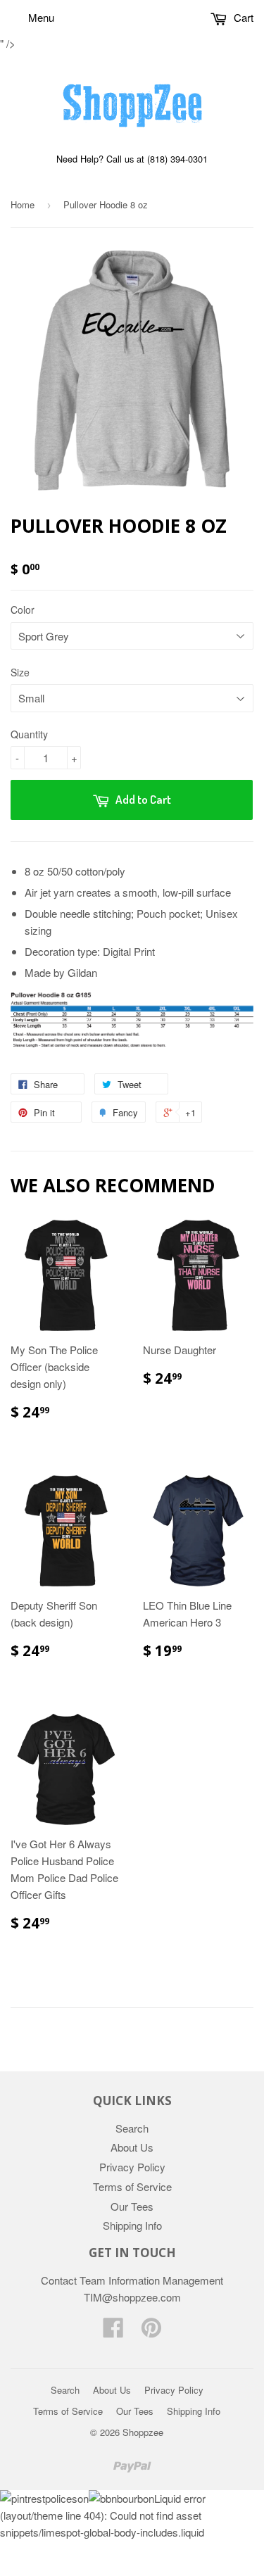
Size (20, 672)
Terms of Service (132, 2186)
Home (23, 204)
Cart (242, 17)
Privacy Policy (132, 2167)
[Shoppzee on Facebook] (113, 2331)
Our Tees (132, 2206)
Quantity (29, 734)
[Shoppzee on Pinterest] (151, 2331)
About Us (132, 2147)
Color (23, 610)
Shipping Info (132, 2225)
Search (132, 2128)
